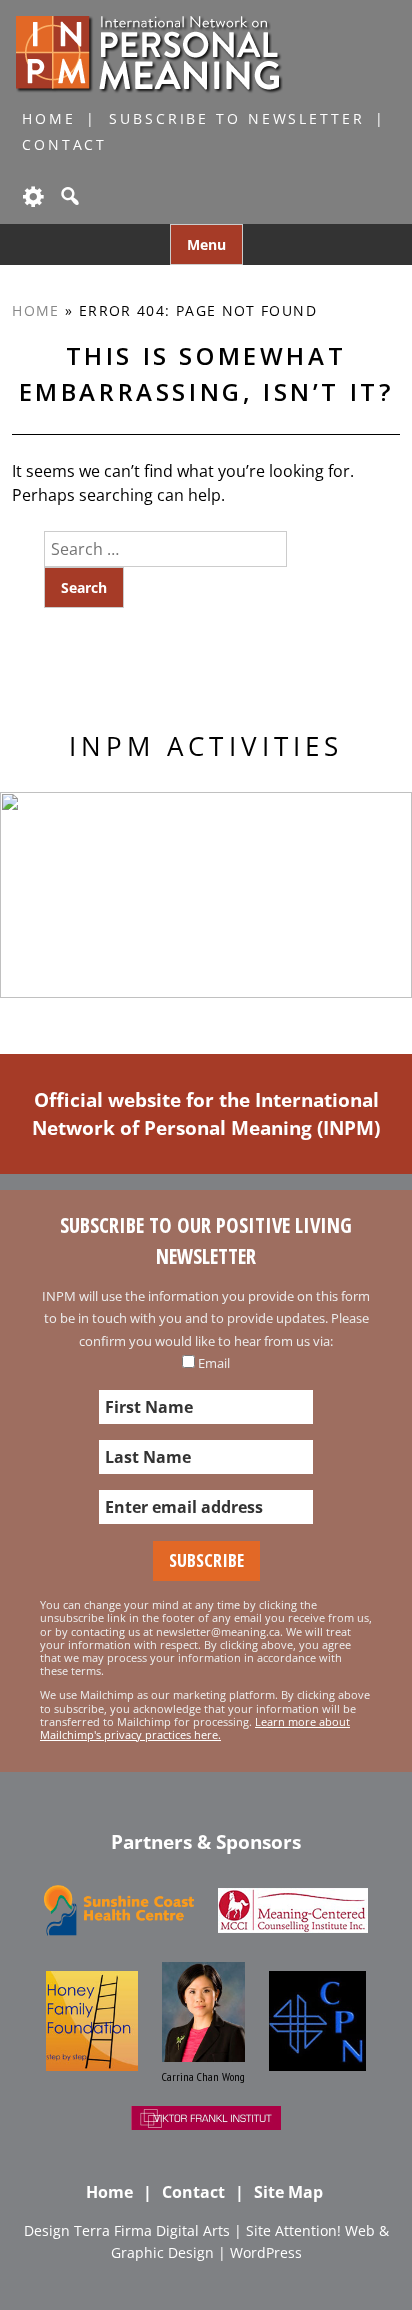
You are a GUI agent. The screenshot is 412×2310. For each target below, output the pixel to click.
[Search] (68, 196)
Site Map (288, 2192)
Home (49, 118)
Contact (64, 144)
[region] (206, 895)
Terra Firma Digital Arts (152, 2230)
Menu (206, 244)
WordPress (266, 2252)
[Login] (32, 196)
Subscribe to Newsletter (236, 118)
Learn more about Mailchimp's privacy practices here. (195, 1728)
